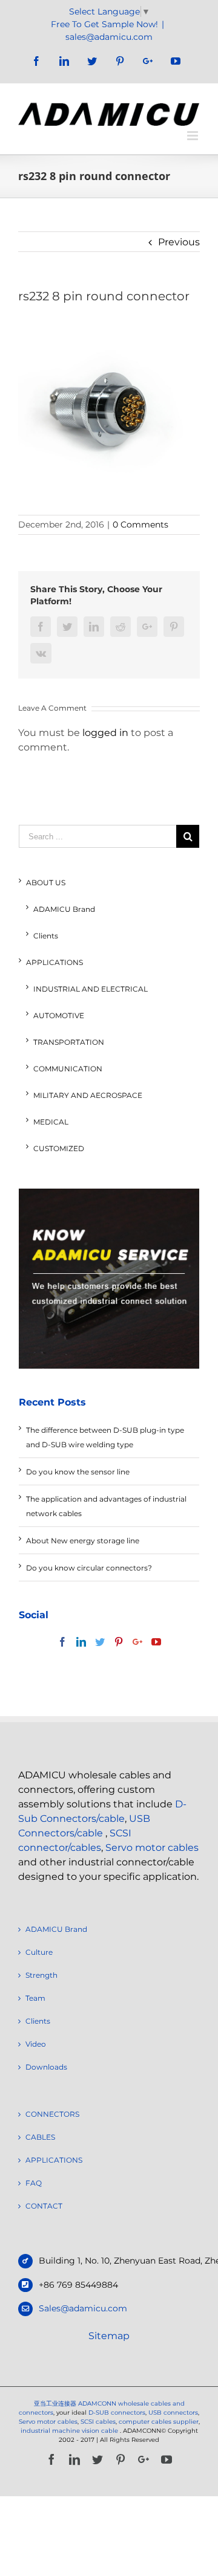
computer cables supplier (159, 2422)
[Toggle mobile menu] (193, 136)
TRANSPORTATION (69, 1042)
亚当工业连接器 (55, 2403)
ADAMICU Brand (64, 909)
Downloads (46, 2067)
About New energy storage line (83, 1541)
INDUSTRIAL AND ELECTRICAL (91, 989)
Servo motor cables (152, 1848)
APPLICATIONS (54, 962)
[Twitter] (100, 1642)
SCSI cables (98, 2422)
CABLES (40, 2137)
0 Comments (140, 525)
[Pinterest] (119, 1642)
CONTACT (44, 2206)
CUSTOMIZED (59, 1148)
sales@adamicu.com (109, 37)
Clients (46, 936)
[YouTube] (156, 1642)
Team (35, 1998)
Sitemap (109, 2336)
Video (36, 2044)
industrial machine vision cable (70, 2431)
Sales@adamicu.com (83, 2308)
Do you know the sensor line (78, 1472)
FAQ (34, 2183)
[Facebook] (62, 1642)
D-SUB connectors (117, 2413)
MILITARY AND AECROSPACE (88, 1095)
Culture (39, 1952)
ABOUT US (46, 883)
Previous (179, 242)
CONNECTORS (52, 2114)
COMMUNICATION (68, 1069)
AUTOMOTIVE (59, 1015)
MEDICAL (51, 1122)
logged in (105, 733)
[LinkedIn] (81, 1642)
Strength (41, 1975)
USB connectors (173, 2413)
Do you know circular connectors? (89, 1568)
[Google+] (137, 1642)
